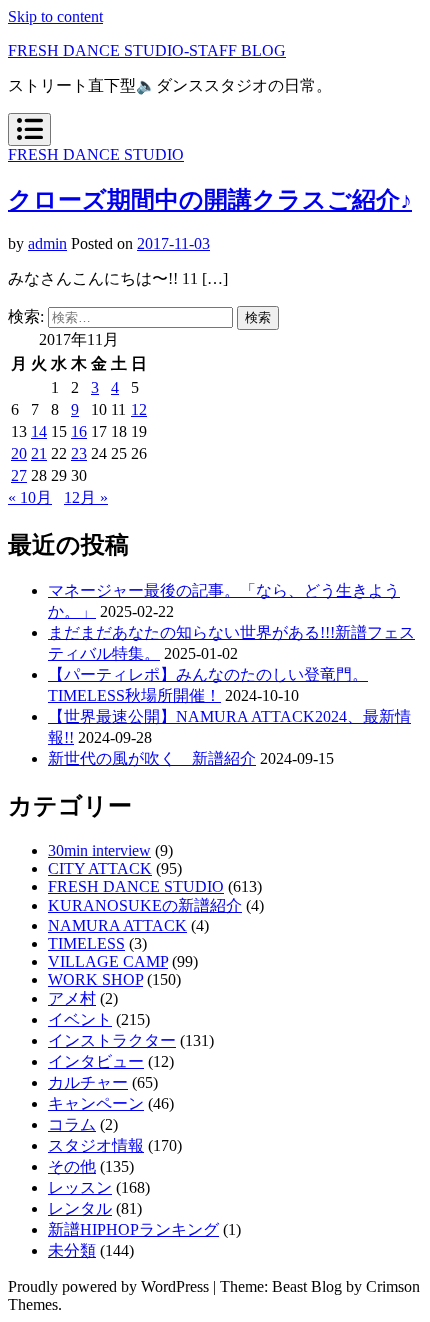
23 (79, 453)
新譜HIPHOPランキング (133, 1229)
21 (39, 453)
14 (39, 431)
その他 (72, 1166)
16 (79, 431)
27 (19, 475)
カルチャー (88, 1082)
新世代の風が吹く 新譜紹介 (152, 758)
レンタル (80, 1208)
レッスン (80, 1187)
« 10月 (30, 497)
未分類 (72, 1250)
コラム (72, 1124)
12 (139, 409)
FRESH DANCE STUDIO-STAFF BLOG (147, 50)
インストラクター (112, 1040)
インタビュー (96, 1061)
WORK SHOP (95, 979)
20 (19, 453)
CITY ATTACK (100, 868)
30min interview (99, 850)
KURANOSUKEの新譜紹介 (145, 905)
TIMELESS (86, 943)
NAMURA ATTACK (117, 925)
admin (47, 243)
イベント (80, 1019)
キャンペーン (96, 1103)
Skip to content (55, 16)
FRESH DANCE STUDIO (96, 154)
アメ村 (72, 998)
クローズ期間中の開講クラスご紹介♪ (210, 200)
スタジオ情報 (96, 1145)
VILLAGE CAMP (108, 961)
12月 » (86, 497)
